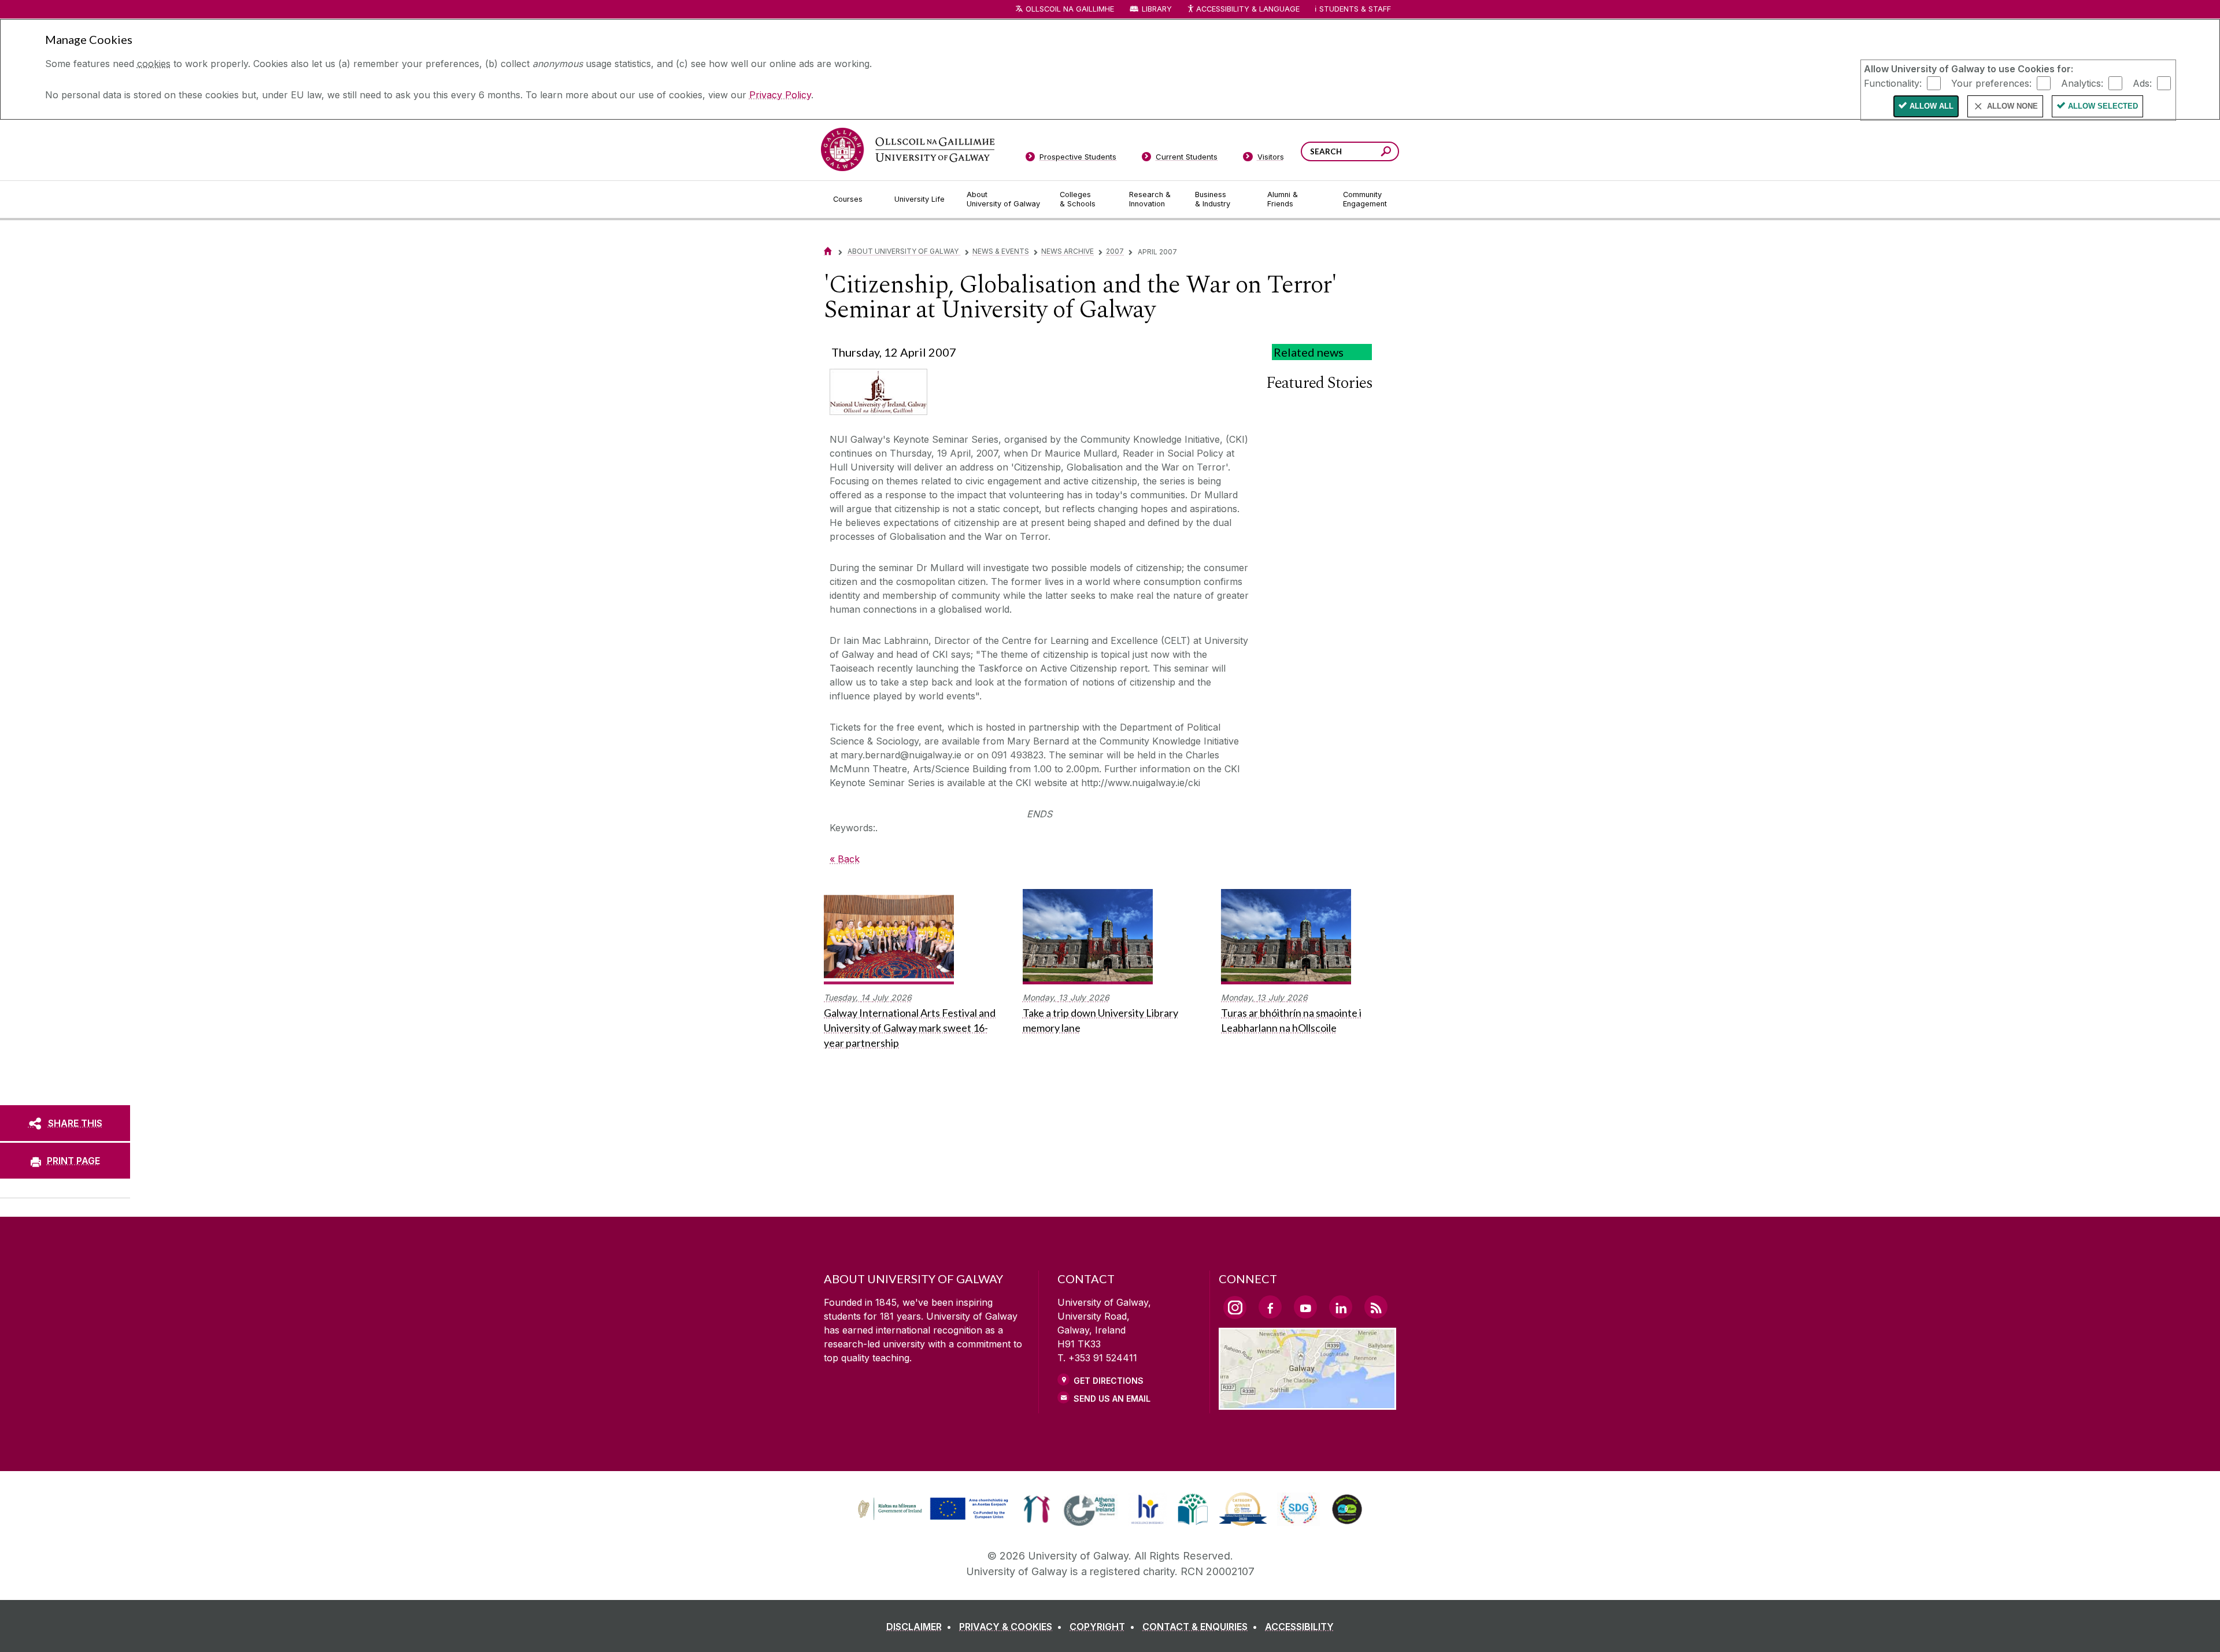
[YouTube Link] (1305, 1307)
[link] (931, 1509)
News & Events (1001, 251)
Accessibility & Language (1248, 9)
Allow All (1932, 106)
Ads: (2142, 83)
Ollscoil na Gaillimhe (1070, 9)
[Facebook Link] (1270, 1307)
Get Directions (1109, 1381)
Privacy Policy (780, 95)
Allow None (2012, 106)
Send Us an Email (1112, 1399)
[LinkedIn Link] (1341, 1307)
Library (1157, 9)
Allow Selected (2103, 106)
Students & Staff (1355, 9)
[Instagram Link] (1235, 1307)
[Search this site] (1386, 153)
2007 (1115, 251)
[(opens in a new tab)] (934, 1518)
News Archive (1068, 251)
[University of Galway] (908, 149)
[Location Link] (1307, 1403)
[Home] (828, 251)
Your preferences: (1991, 83)
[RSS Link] (1376, 1307)
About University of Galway (904, 251)
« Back (845, 859)
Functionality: (1893, 83)
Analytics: (2082, 83)
